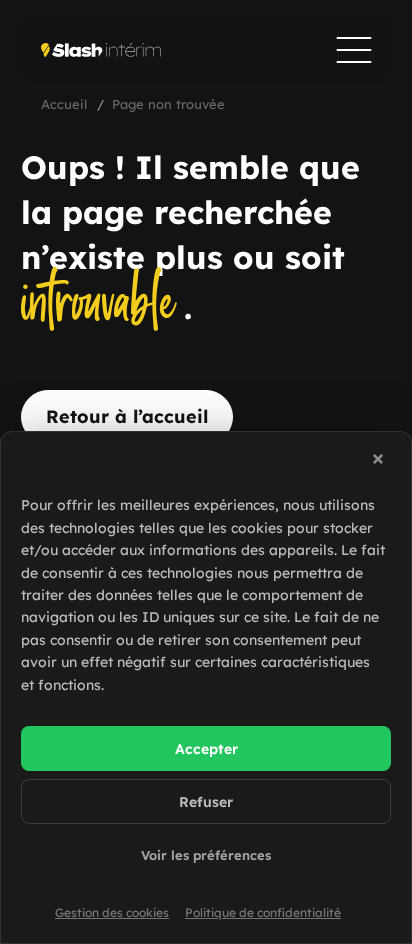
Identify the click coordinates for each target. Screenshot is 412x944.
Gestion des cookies (112, 912)
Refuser (206, 802)
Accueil (64, 104)
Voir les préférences (206, 855)
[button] (381, 462)
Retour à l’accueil (127, 416)
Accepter (206, 749)
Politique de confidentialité (263, 912)
